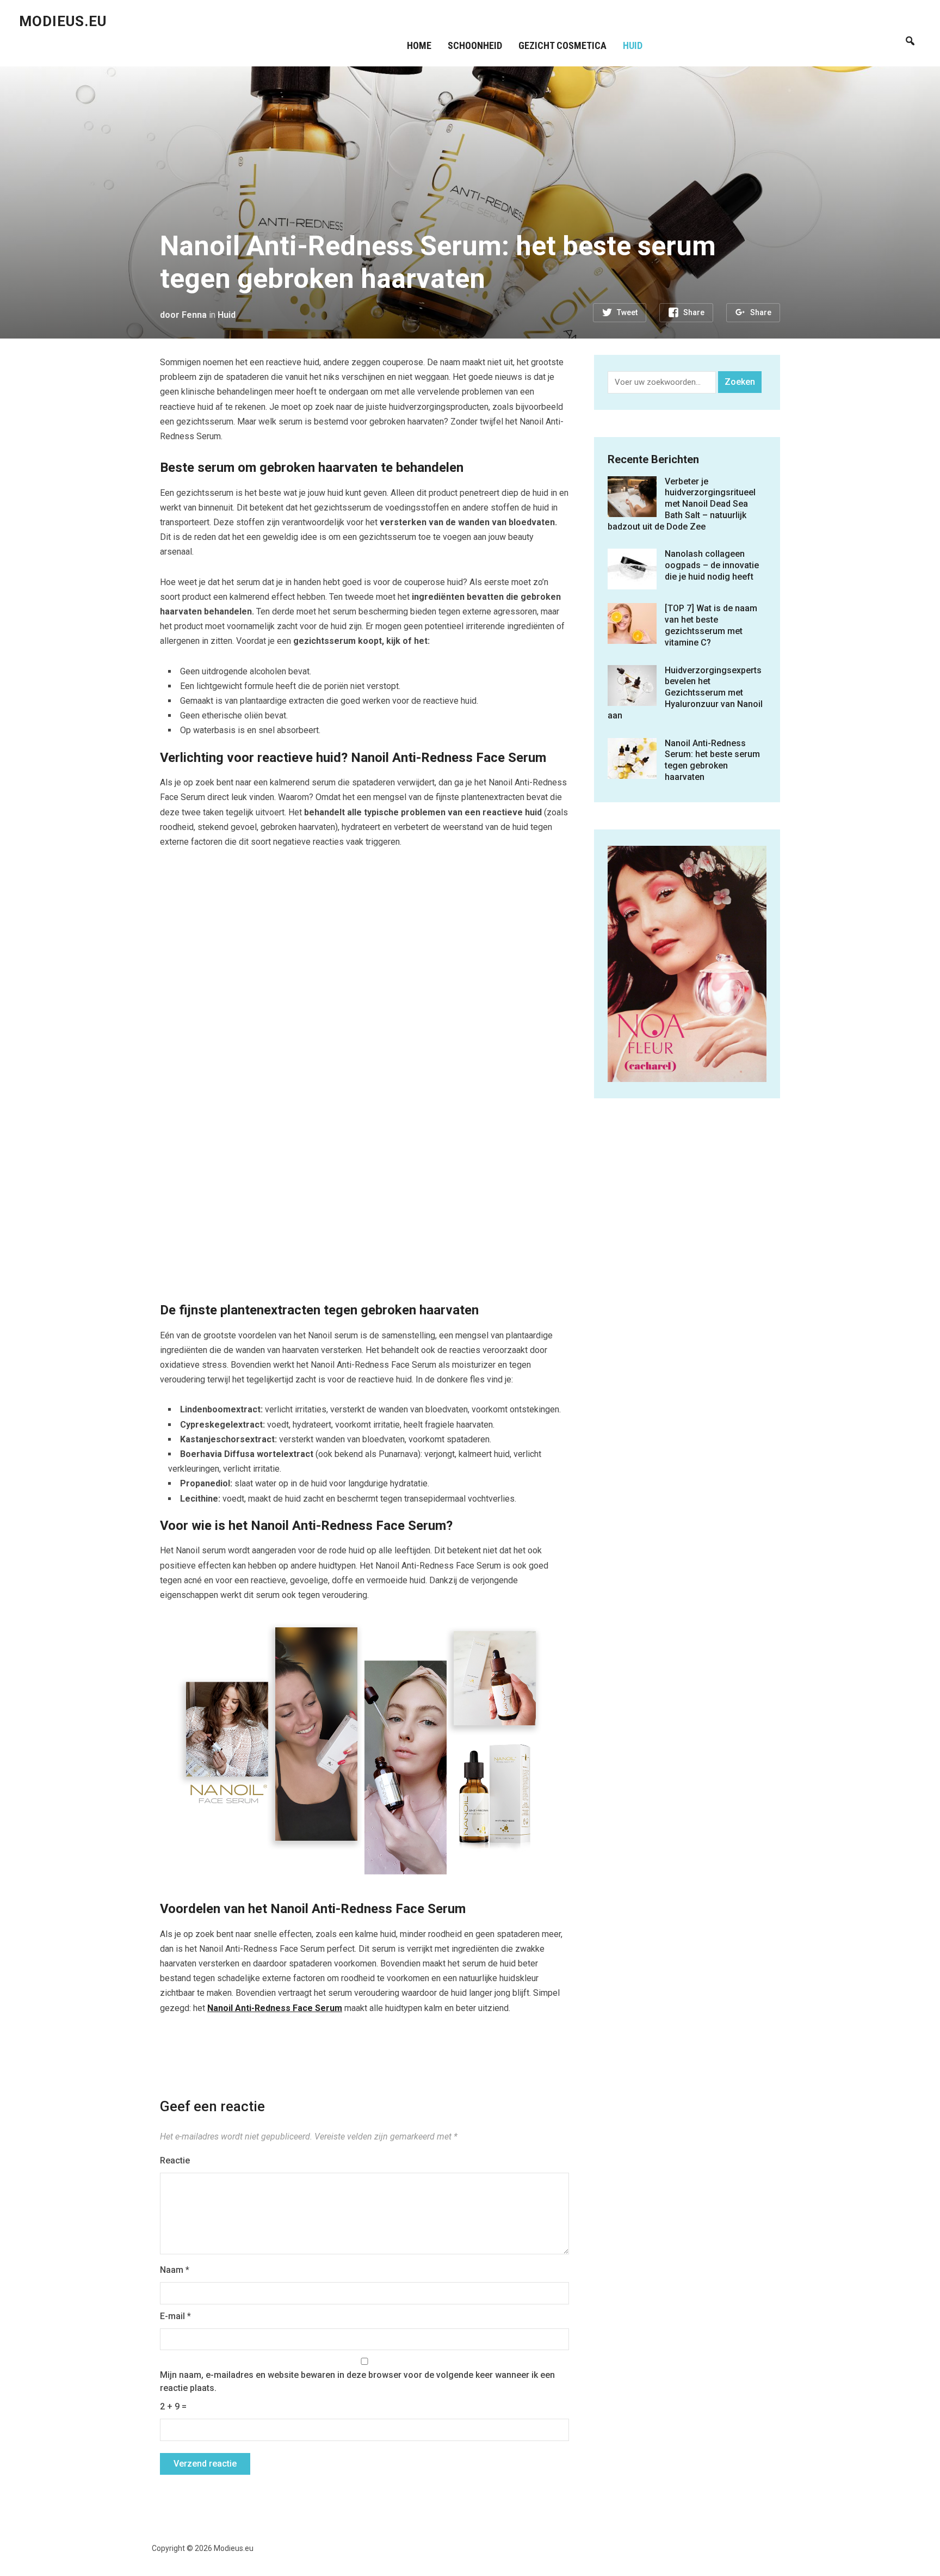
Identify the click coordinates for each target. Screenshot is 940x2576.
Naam (175, 2270)
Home (419, 45)
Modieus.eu (63, 21)
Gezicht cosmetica (562, 45)
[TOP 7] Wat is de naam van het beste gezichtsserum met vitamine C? (711, 625)
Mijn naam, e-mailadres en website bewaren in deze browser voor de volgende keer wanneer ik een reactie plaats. (357, 2381)
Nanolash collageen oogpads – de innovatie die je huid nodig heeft (712, 565)
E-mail (175, 2316)
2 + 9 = (173, 2406)
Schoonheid (475, 45)
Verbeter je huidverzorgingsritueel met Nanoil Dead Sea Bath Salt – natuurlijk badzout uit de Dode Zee (682, 504)
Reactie (175, 2160)
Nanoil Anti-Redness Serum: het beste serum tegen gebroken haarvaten (712, 760)
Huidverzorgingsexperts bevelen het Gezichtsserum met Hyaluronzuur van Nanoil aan (685, 693)
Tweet (627, 312)
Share (694, 312)
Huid (633, 45)
